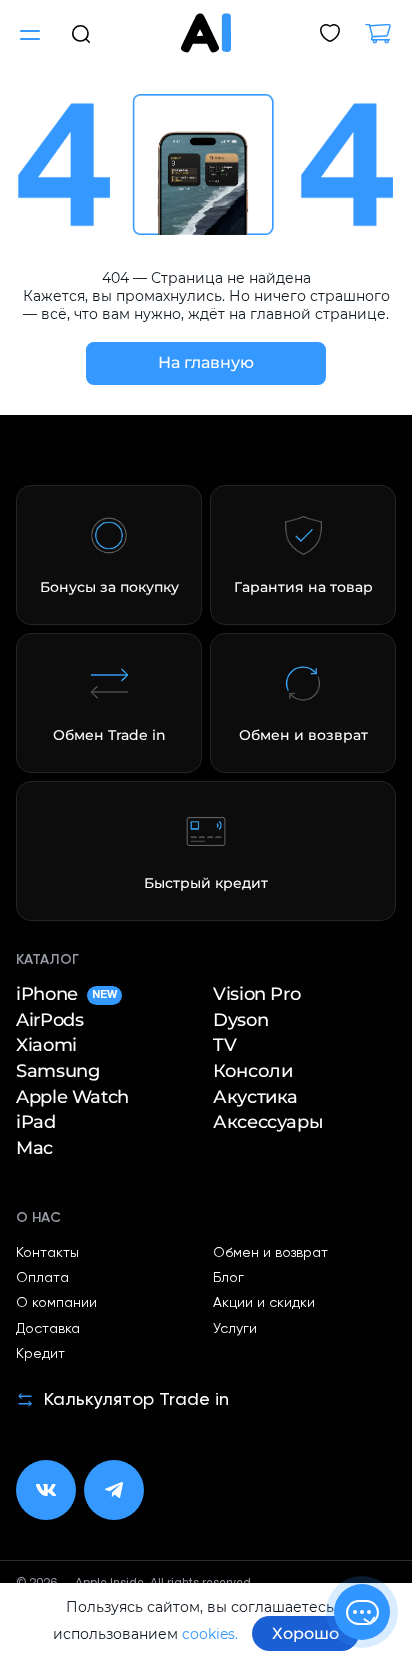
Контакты (47, 1253)
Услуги (235, 1329)
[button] (81, 32)
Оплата (42, 1278)
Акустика (255, 1097)
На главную (206, 362)
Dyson (240, 1020)
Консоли (252, 1071)
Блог (228, 1278)
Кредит (40, 1354)
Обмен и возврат (270, 1253)
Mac (34, 1148)
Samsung (57, 1071)
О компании (56, 1303)
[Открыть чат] (362, 1612)
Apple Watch (72, 1097)
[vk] (46, 1490)
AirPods (49, 1020)
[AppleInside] (206, 32)
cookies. (210, 1634)
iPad (36, 1122)
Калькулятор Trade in (136, 1400)
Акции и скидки (264, 1303)
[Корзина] (386, 35)
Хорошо (305, 1633)
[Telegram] (114, 1490)
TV (224, 1045)
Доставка (48, 1329)
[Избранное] (330, 35)
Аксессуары (268, 1122)
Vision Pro (256, 994)
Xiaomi (46, 1045)
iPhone (66, 994)
